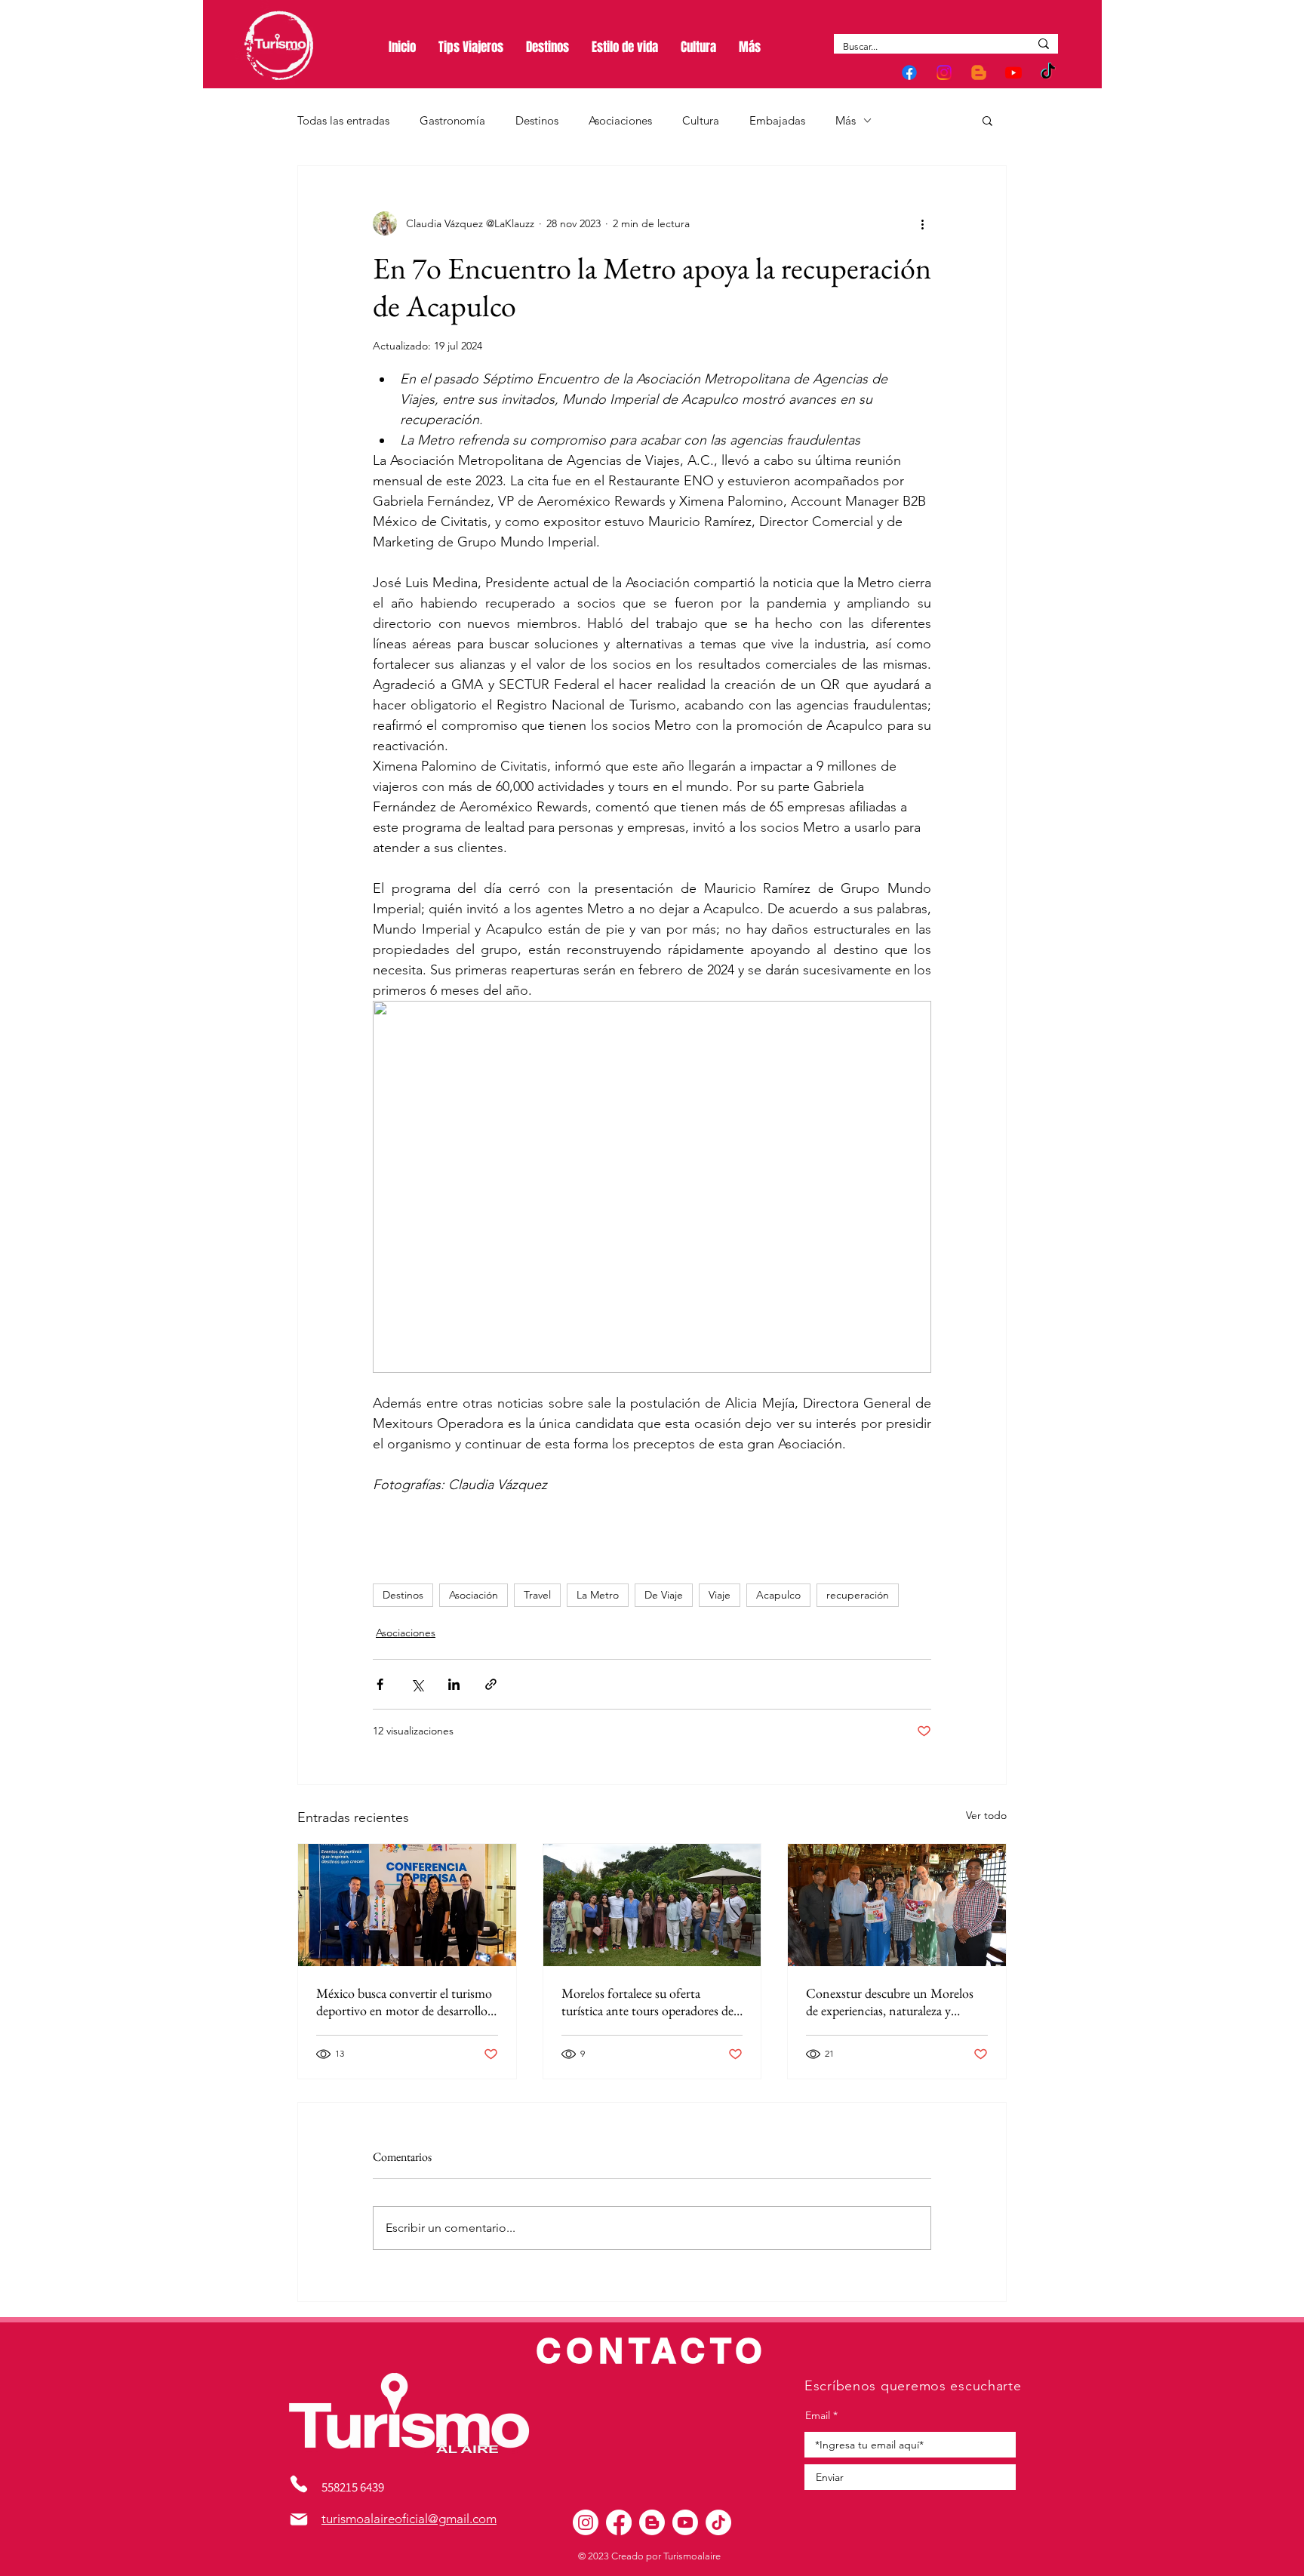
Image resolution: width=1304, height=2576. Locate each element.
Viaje (720, 1595)
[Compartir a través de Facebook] (380, 1684)
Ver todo (986, 1815)
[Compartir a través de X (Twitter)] (417, 1684)
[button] (987, 120)
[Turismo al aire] (586, 2522)
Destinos (537, 120)
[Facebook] (909, 72)
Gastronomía (452, 120)
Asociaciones (620, 120)
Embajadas (777, 120)
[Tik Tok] (1048, 72)
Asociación (474, 1595)
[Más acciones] (922, 223)
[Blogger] (979, 72)
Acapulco (778, 1595)
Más (846, 120)
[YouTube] (1013, 72)
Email (818, 2415)
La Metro (598, 1595)
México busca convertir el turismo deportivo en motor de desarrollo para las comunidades (404, 2002)
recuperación (858, 1595)
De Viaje (664, 1595)
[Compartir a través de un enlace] (491, 1684)
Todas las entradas (343, 120)
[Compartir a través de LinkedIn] (454, 1684)
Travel (537, 1595)
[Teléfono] (299, 2484)
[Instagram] (944, 72)
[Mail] (299, 2519)
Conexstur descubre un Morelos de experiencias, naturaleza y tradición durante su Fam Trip (890, 2002)
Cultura (701, 120)
